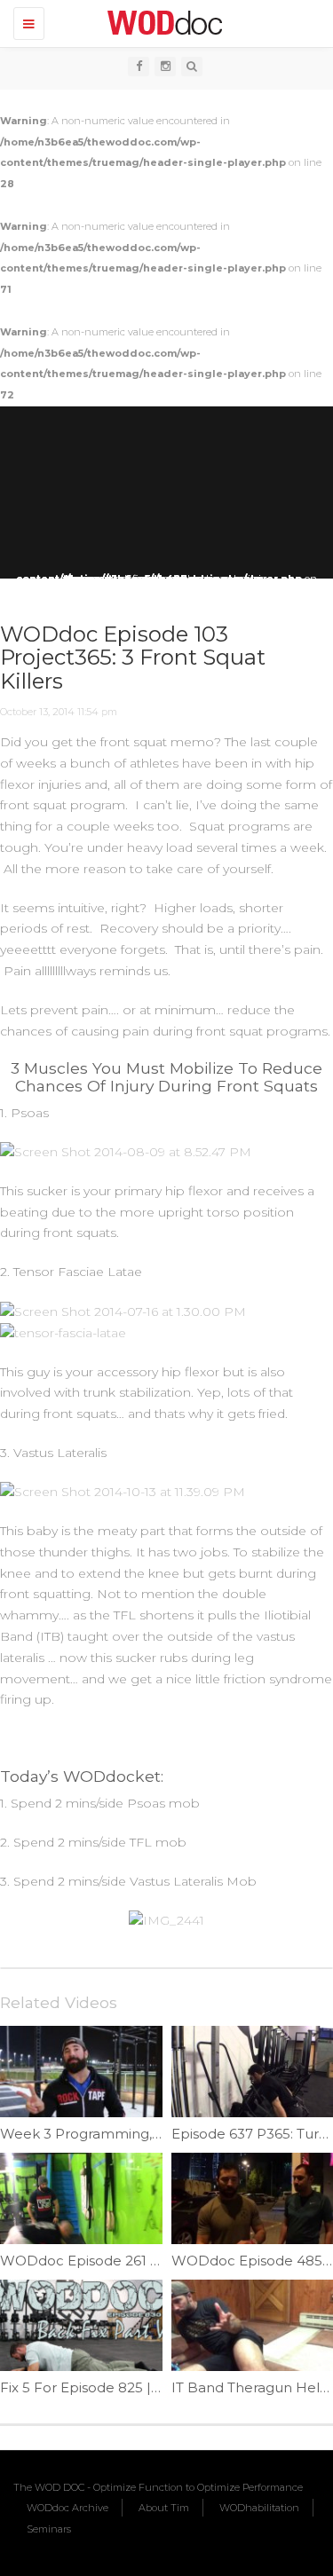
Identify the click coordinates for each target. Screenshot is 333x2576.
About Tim (164, 2508)
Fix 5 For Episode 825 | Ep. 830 (103, 2387)
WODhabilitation (259, 2508)
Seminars (49, 2529)
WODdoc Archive (67, 2508)
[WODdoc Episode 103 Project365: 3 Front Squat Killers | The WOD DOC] (162, 22)
